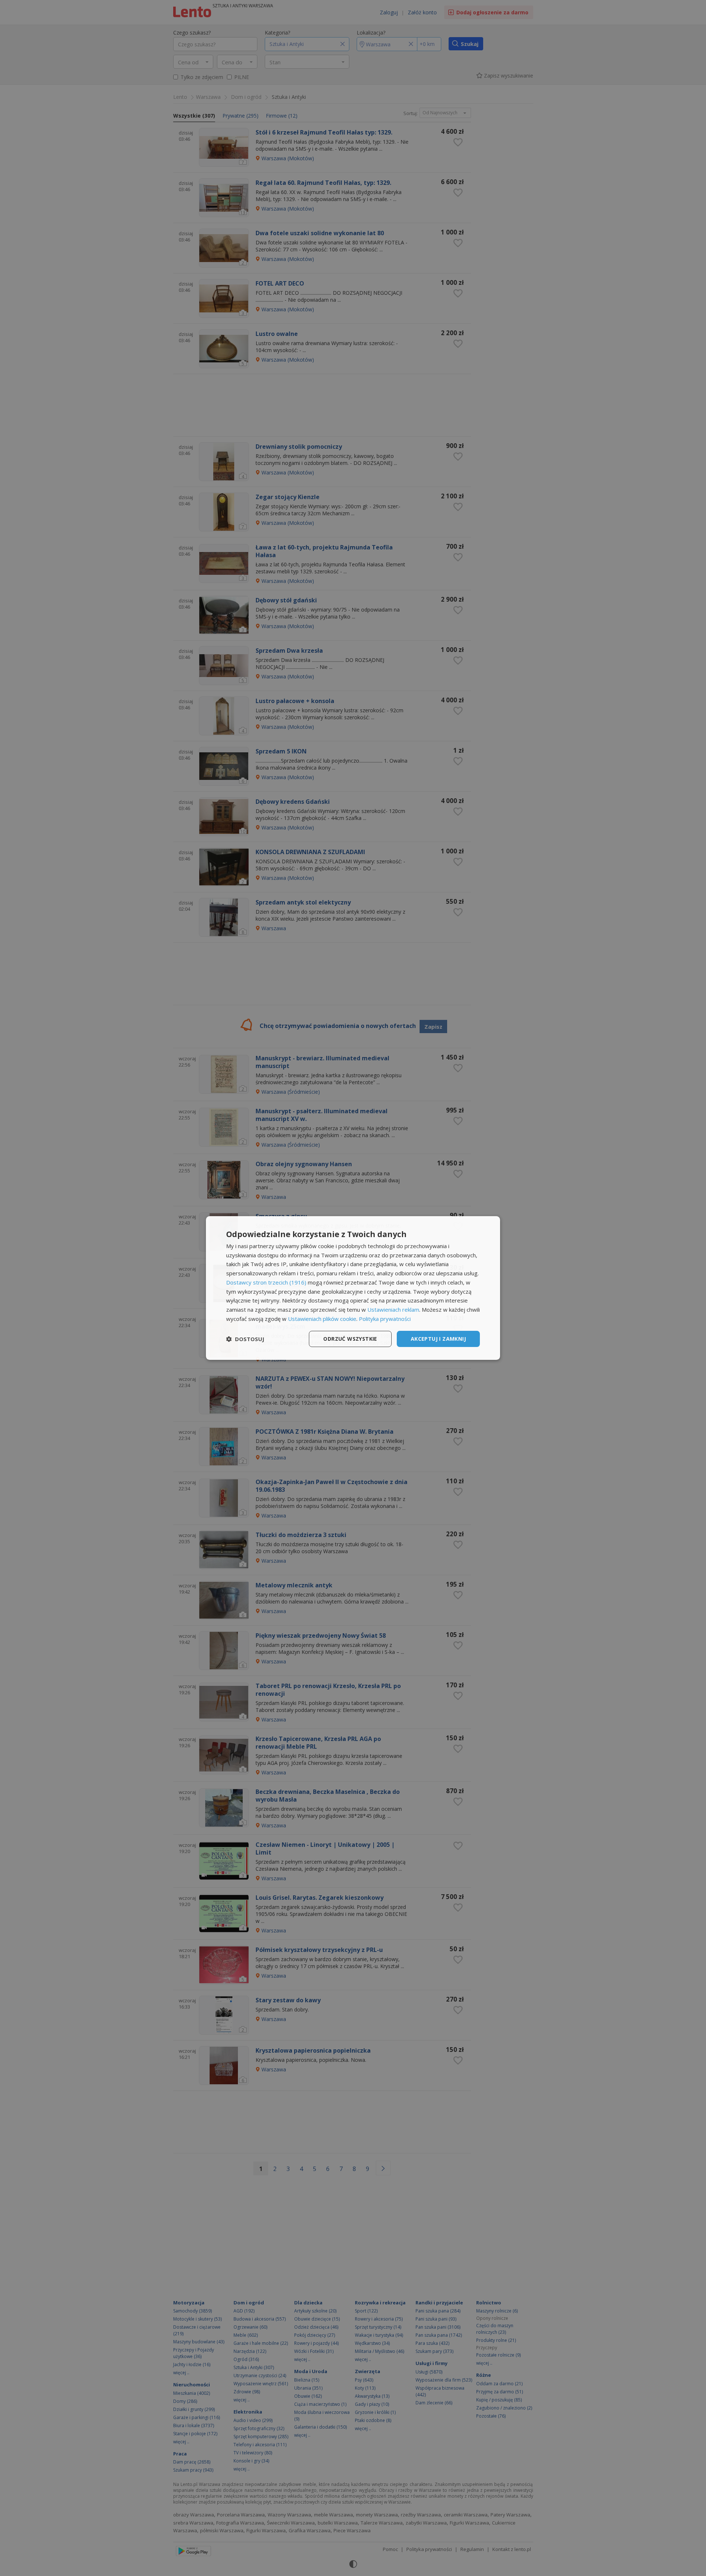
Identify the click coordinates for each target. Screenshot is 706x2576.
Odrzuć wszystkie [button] (350, 1339)
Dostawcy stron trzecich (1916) (266, 1282)
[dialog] (353, 1288)
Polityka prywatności (385, 1319)
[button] (245, 1339)
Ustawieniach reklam (393, 1310)
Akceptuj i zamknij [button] (438, 1339)
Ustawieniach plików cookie (322, 1319)
